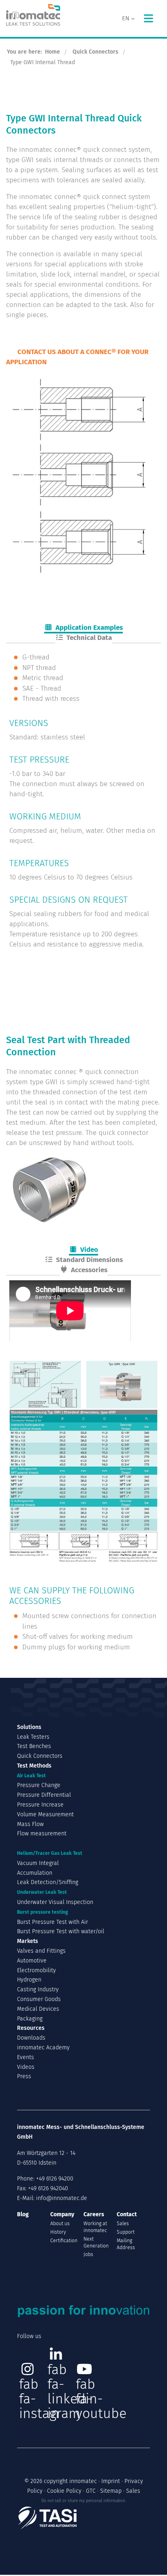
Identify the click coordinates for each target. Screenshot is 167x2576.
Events (26, 2057)
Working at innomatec (95, 2227)
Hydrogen (29, 1980)
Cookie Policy (64, 2491)
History (58, 2232)
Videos (26, 2067)
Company (62, 2214)
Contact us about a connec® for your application (77, 357)
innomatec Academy (43, 2048)
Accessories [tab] (88, 1270)
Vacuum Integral (38, 1863)
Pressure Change (39, 1785)
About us (60, 2224)
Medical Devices (38, 2009)
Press (24, 2076)
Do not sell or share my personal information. (84, 2501)
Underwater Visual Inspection (55, 1902)
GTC (91, 2491)
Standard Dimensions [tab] (88, 1260)
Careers (94, 2214)
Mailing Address (126, 2244)
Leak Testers (33, 1737)
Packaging (30, 2019)
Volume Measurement (45, 1814)
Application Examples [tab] (88, 628)
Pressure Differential (44, 1795)
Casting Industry (38, 1989)
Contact (127, 2214)
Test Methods (34, 1766)
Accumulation (35, 1873)
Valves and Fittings (41, 1951)
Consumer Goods (39, 1999)
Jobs (88, 2254)
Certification (64, 2241)
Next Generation (96, 2242)
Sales (123, 2224)
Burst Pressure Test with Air (52, 1922)
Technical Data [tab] (88, 638)
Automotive (32, 1961)
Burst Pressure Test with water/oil (61, 1931)
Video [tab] (88, 1250)
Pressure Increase (40, 1805)
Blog (23, 2214)
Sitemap (111, 2491)
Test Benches (34, 1746)
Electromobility (36, 1970)
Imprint (111, 2481)
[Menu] (148, 18)
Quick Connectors (40, 1756)
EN (126, 18)
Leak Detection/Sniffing (48, 1882)
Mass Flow (30, 1824)
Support (126, 2232)
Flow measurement (42, 1834)
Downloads (31, 2038)
